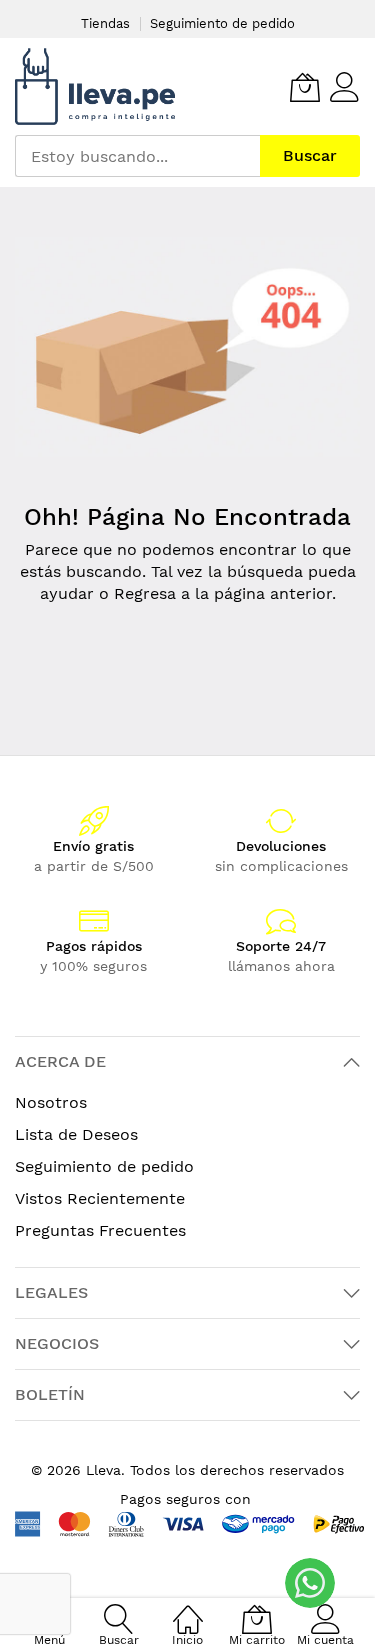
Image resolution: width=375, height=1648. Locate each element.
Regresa (145, 593)
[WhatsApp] (310, 1583)
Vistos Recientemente (100, 1198)
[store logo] (95, 86)
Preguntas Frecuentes (100, 1230)
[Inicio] (188, 1608)
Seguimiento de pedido (222, 23)
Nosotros (51, 1102)
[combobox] (137, 156)
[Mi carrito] (305, 87)
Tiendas (105, 23)
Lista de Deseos (76, 1134)
